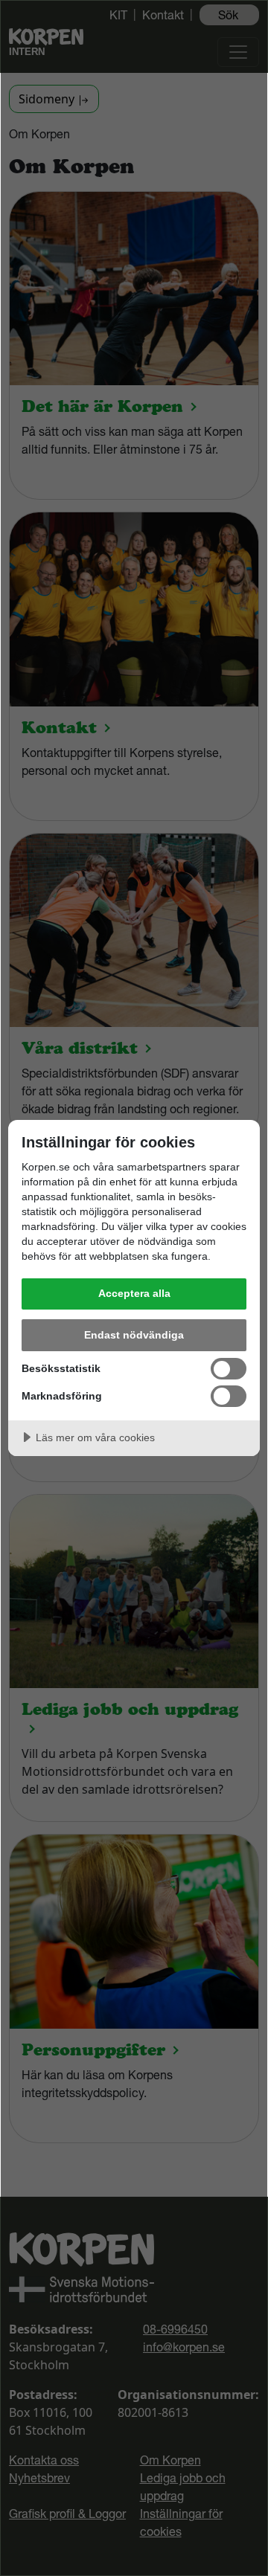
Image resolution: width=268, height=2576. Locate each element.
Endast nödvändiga (134, 1335)
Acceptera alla (134, 1293)
